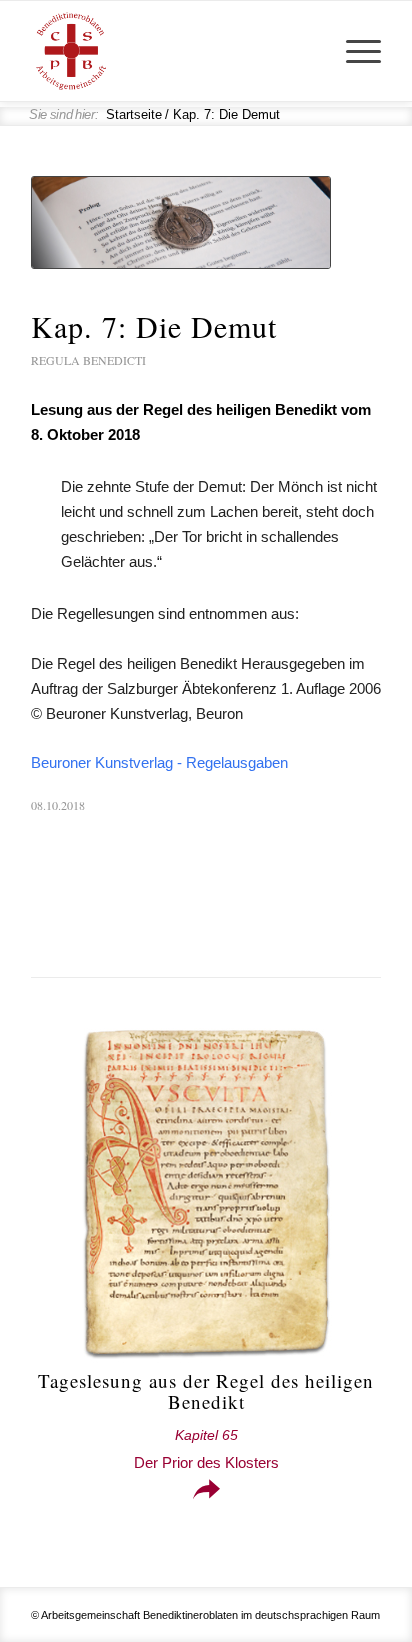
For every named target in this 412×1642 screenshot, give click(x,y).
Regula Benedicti (88, 360)
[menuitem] (353, 51)
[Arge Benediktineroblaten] (171, 51)
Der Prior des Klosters (206, 1449)
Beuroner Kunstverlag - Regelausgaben (159, 762)
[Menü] (353, 51)
